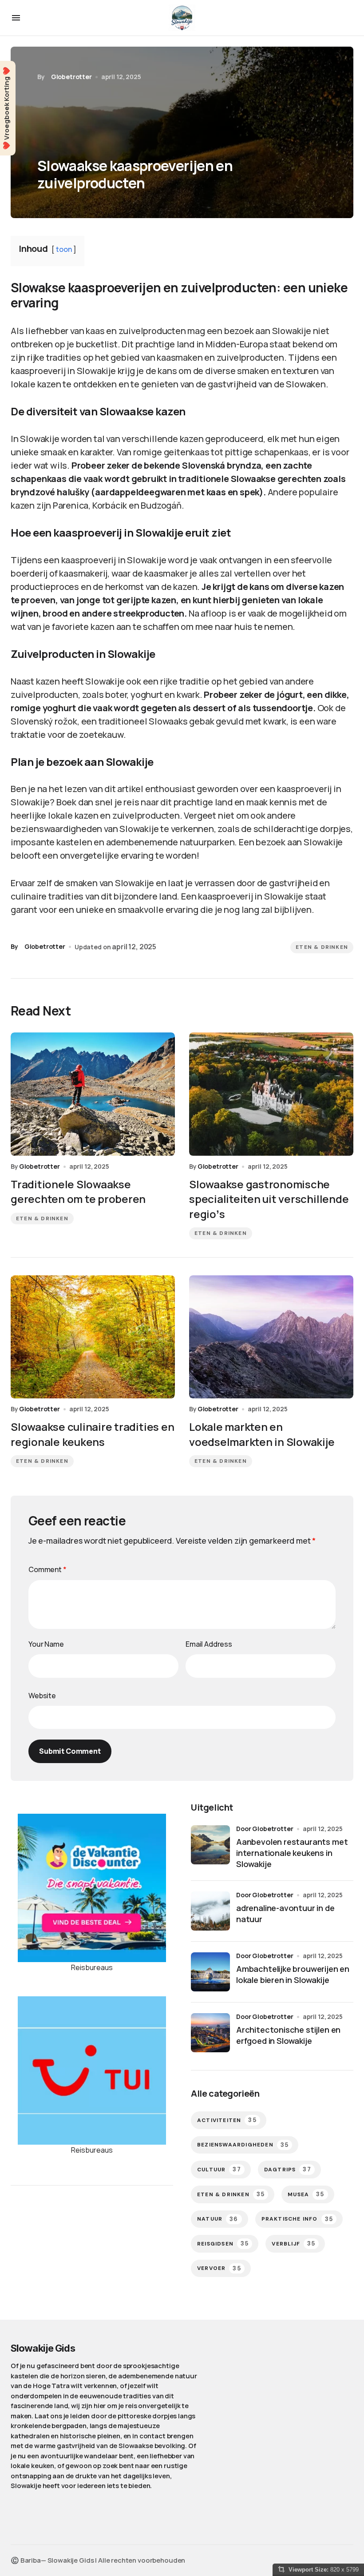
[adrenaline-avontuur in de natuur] (210, 1911)
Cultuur (219, 2169)
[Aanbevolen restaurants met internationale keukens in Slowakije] (210, 1845)
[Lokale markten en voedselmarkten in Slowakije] (271, 1337)
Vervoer (219, 2268)
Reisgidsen (223, 2244)
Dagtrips (288, 2169)
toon (64, 249)
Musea (306, 2194)
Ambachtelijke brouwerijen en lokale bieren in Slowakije (293, 1974)
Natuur (218, 2219)
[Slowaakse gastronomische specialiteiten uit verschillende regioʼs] (271, 1094)
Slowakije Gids (43, 2348)
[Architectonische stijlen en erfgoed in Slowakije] (210, 2033)
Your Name (46, 1644)
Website (42, 1696)
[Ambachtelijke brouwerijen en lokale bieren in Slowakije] (210, 1972)
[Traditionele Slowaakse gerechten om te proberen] (93, 1094)
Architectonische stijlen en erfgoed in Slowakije (288, 2035)
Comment (47, 1569)
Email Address (209, 1644)
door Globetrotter (265, 1829)
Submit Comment (70, 1751)
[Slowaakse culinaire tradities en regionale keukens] (93, 1337)
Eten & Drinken (322, 947)
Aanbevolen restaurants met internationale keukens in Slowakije (292, 1853)
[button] (16, 18)
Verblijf (293, 2244)
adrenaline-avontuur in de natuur (285, 1913)
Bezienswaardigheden (243, 2145)
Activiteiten (227, 2120)
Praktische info (297, 2219)
